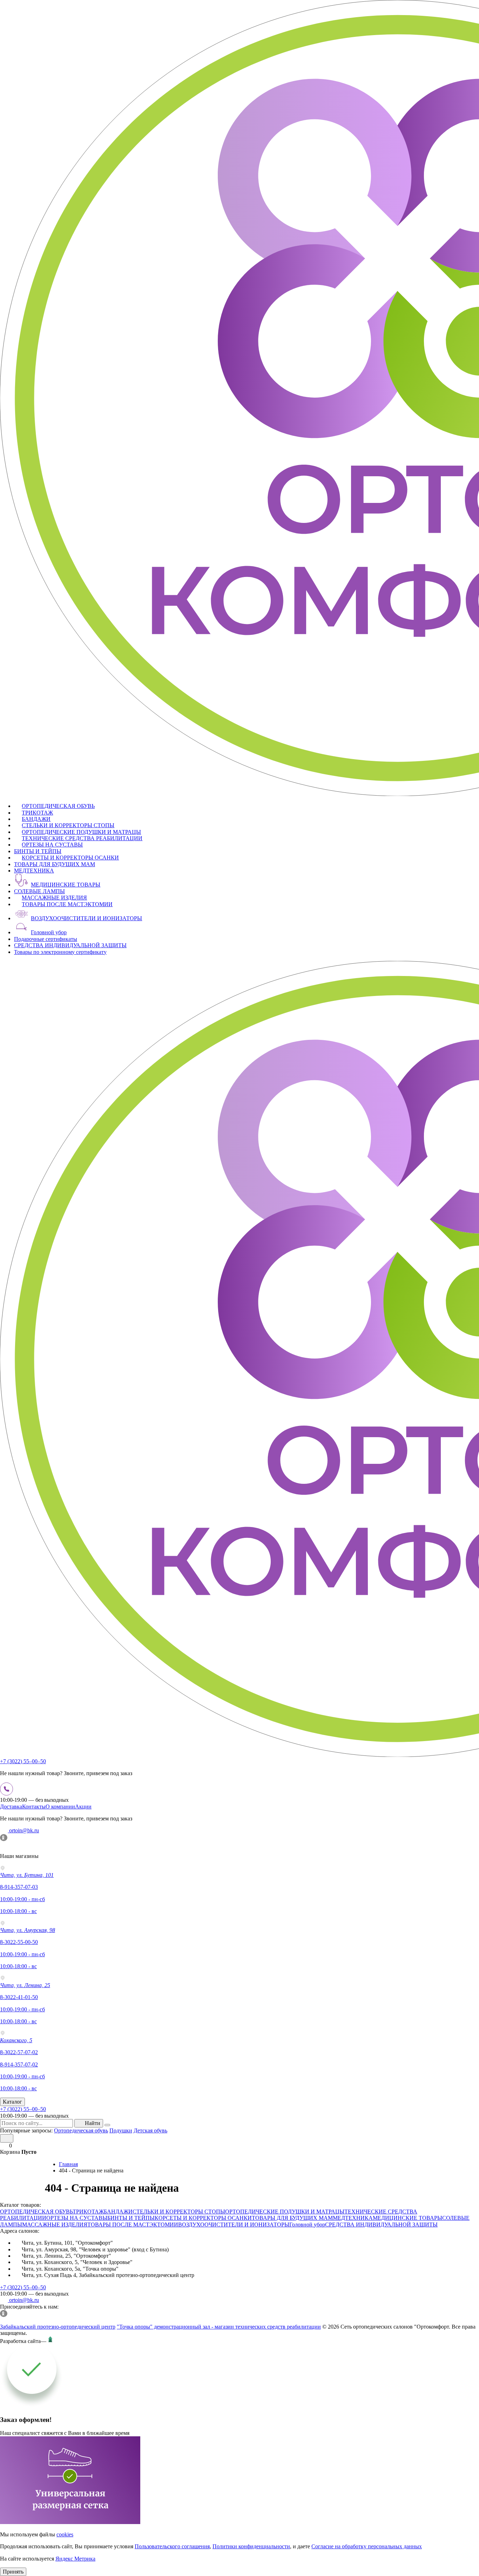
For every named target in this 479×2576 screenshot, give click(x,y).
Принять (13, 2572)
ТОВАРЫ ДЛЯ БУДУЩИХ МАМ (55, 864)
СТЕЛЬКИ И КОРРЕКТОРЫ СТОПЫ (68, 825)
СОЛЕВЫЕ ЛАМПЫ (39, 891)
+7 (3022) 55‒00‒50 (23, 1761)
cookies (65, 2534)
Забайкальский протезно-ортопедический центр (58, 2327)
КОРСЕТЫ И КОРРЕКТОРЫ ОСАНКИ (70, 858)
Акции (83, 1807)
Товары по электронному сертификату (60, 952)
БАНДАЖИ (36, 819)
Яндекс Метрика (75, 2559)
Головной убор (49, 932)
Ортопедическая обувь (81, 2130)
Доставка (11, 1807)
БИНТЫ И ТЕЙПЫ (38, 851)
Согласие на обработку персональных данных (367, 2546)
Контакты (34, 1807)
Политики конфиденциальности (251, 2546)
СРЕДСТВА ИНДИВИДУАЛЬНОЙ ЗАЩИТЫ (70, 945)
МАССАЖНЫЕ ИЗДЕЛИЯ (54, 898)
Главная (68, 2164)
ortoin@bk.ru (23, 1830)
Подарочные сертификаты (46, 939)
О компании (60, 1807)
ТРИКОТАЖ (37, 813)
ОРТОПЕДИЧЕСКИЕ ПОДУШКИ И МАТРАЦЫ (81, 832)
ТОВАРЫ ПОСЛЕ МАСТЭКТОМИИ (67, 904)
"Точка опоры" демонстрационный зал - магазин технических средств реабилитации (219, 2327)
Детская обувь (150, 2130)
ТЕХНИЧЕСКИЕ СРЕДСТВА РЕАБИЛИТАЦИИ (82, 838)
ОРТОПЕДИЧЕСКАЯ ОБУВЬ (58, 806)
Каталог (12, 2102)
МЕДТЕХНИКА (34, 871)
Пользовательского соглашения (172, 2546)
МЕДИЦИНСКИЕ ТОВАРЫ (66, 885)
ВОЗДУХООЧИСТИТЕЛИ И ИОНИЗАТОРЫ (86, 918)
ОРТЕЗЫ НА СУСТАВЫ (52, 845)
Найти (93, 2123)
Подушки (121, 2130)
